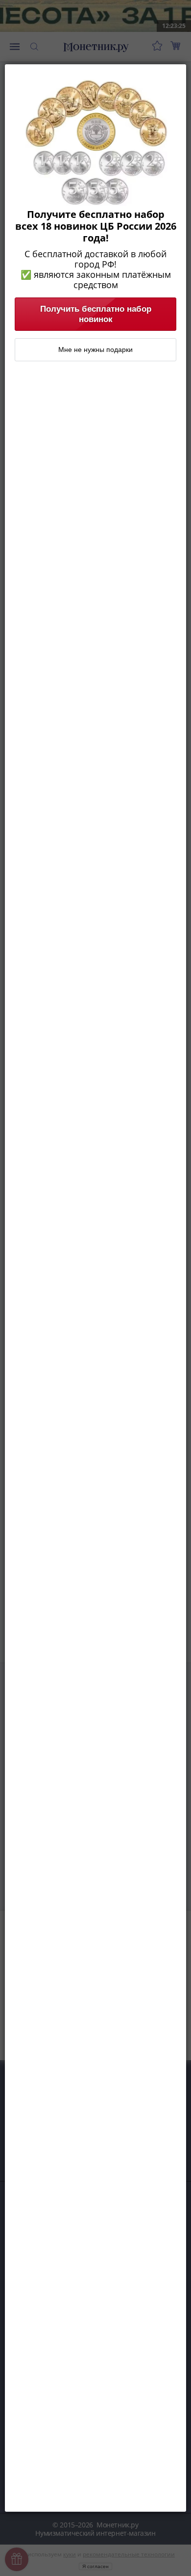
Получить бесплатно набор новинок (96, 314)
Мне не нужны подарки (95, 349)
